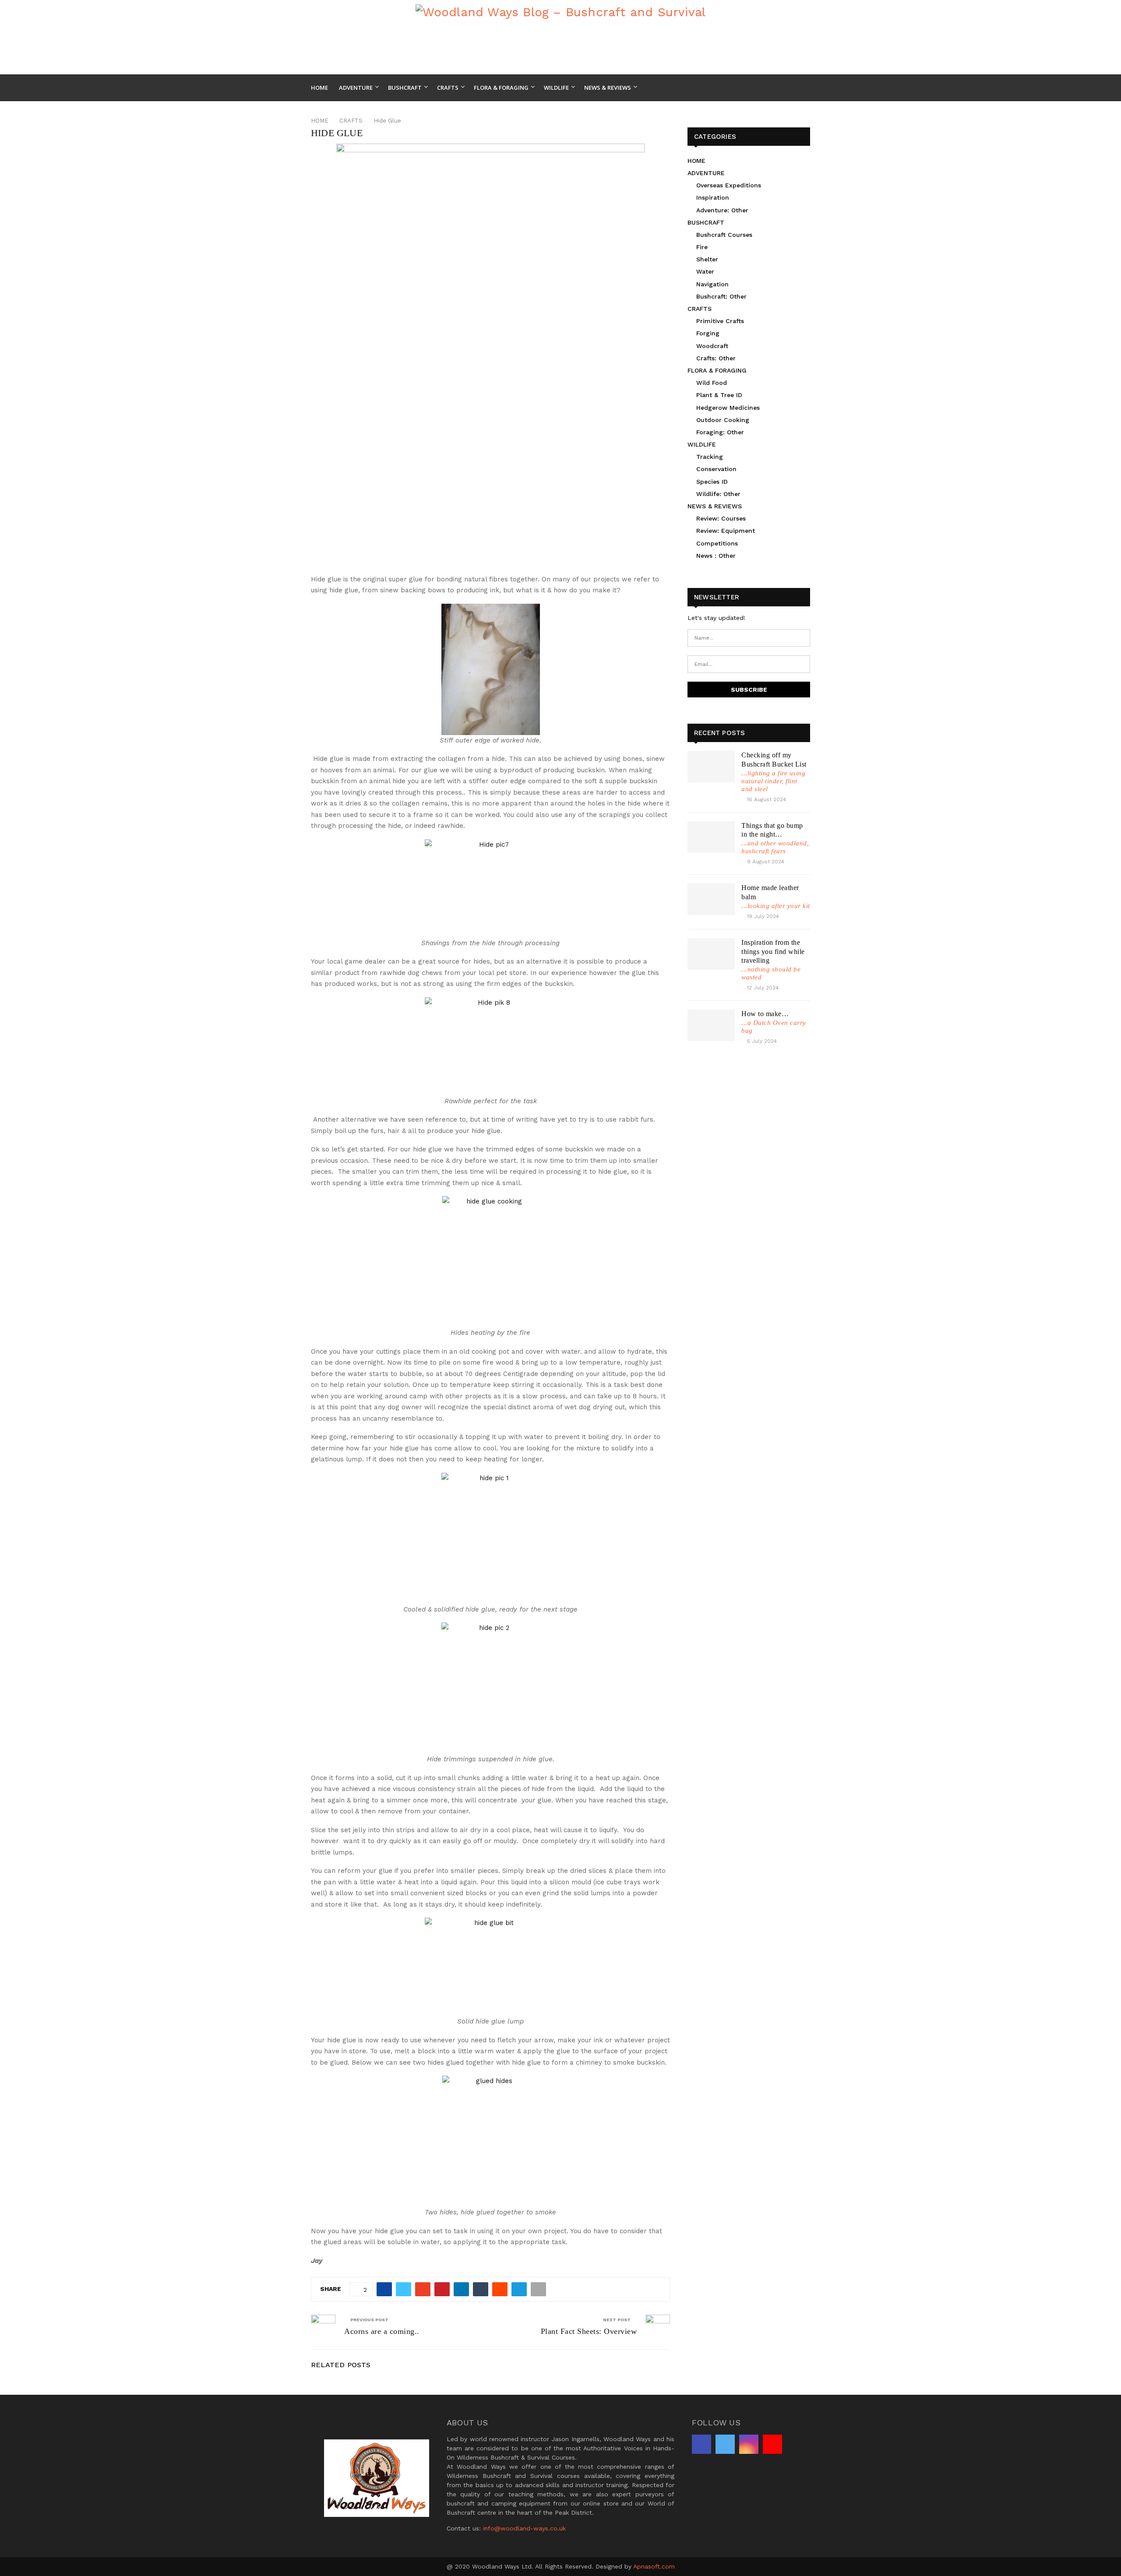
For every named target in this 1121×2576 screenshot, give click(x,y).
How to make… (765, 1014)
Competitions (717, 543)
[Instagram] (798, 88)
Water (705, 271)
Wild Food (712, 383)
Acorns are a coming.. (382, 2331)
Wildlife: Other (718, 494)
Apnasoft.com (654, 2566)
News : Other (716, 556)
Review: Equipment (726, 531)
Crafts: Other (716, 358)
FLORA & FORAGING (717, 370)
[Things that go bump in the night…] (711, 837)
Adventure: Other (722, 210)
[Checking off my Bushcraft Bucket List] (711, 767)
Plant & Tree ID (719, 395)
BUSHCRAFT (706, 222)
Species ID (712, 482)
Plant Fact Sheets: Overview (589, 2331)
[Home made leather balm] (711, 899)
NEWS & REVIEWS (715, 506)
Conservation (716, 469)
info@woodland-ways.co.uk (524, 2528)
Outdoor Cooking (723, 420)
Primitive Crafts (720, 321)
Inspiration (713, 197)
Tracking (710, 457)
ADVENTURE (706, 173)
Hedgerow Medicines (728, 408)
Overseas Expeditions (729, 185)
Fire (702, 247)
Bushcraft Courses (724, 235)
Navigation (712, 284)
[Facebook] (779, 88)
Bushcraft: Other (721, 296)
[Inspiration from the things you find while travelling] (711, 954)
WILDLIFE (702, 444)
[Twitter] (788, 88)
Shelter (707, 259)
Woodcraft (712, 346)
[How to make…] (711, 1025)
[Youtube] (807, 88)
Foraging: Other (720, 432)
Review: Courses (721, 518)
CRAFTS (700, 309)
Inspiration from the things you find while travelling (773, 952)
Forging (708, 333)
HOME (696, 161)
